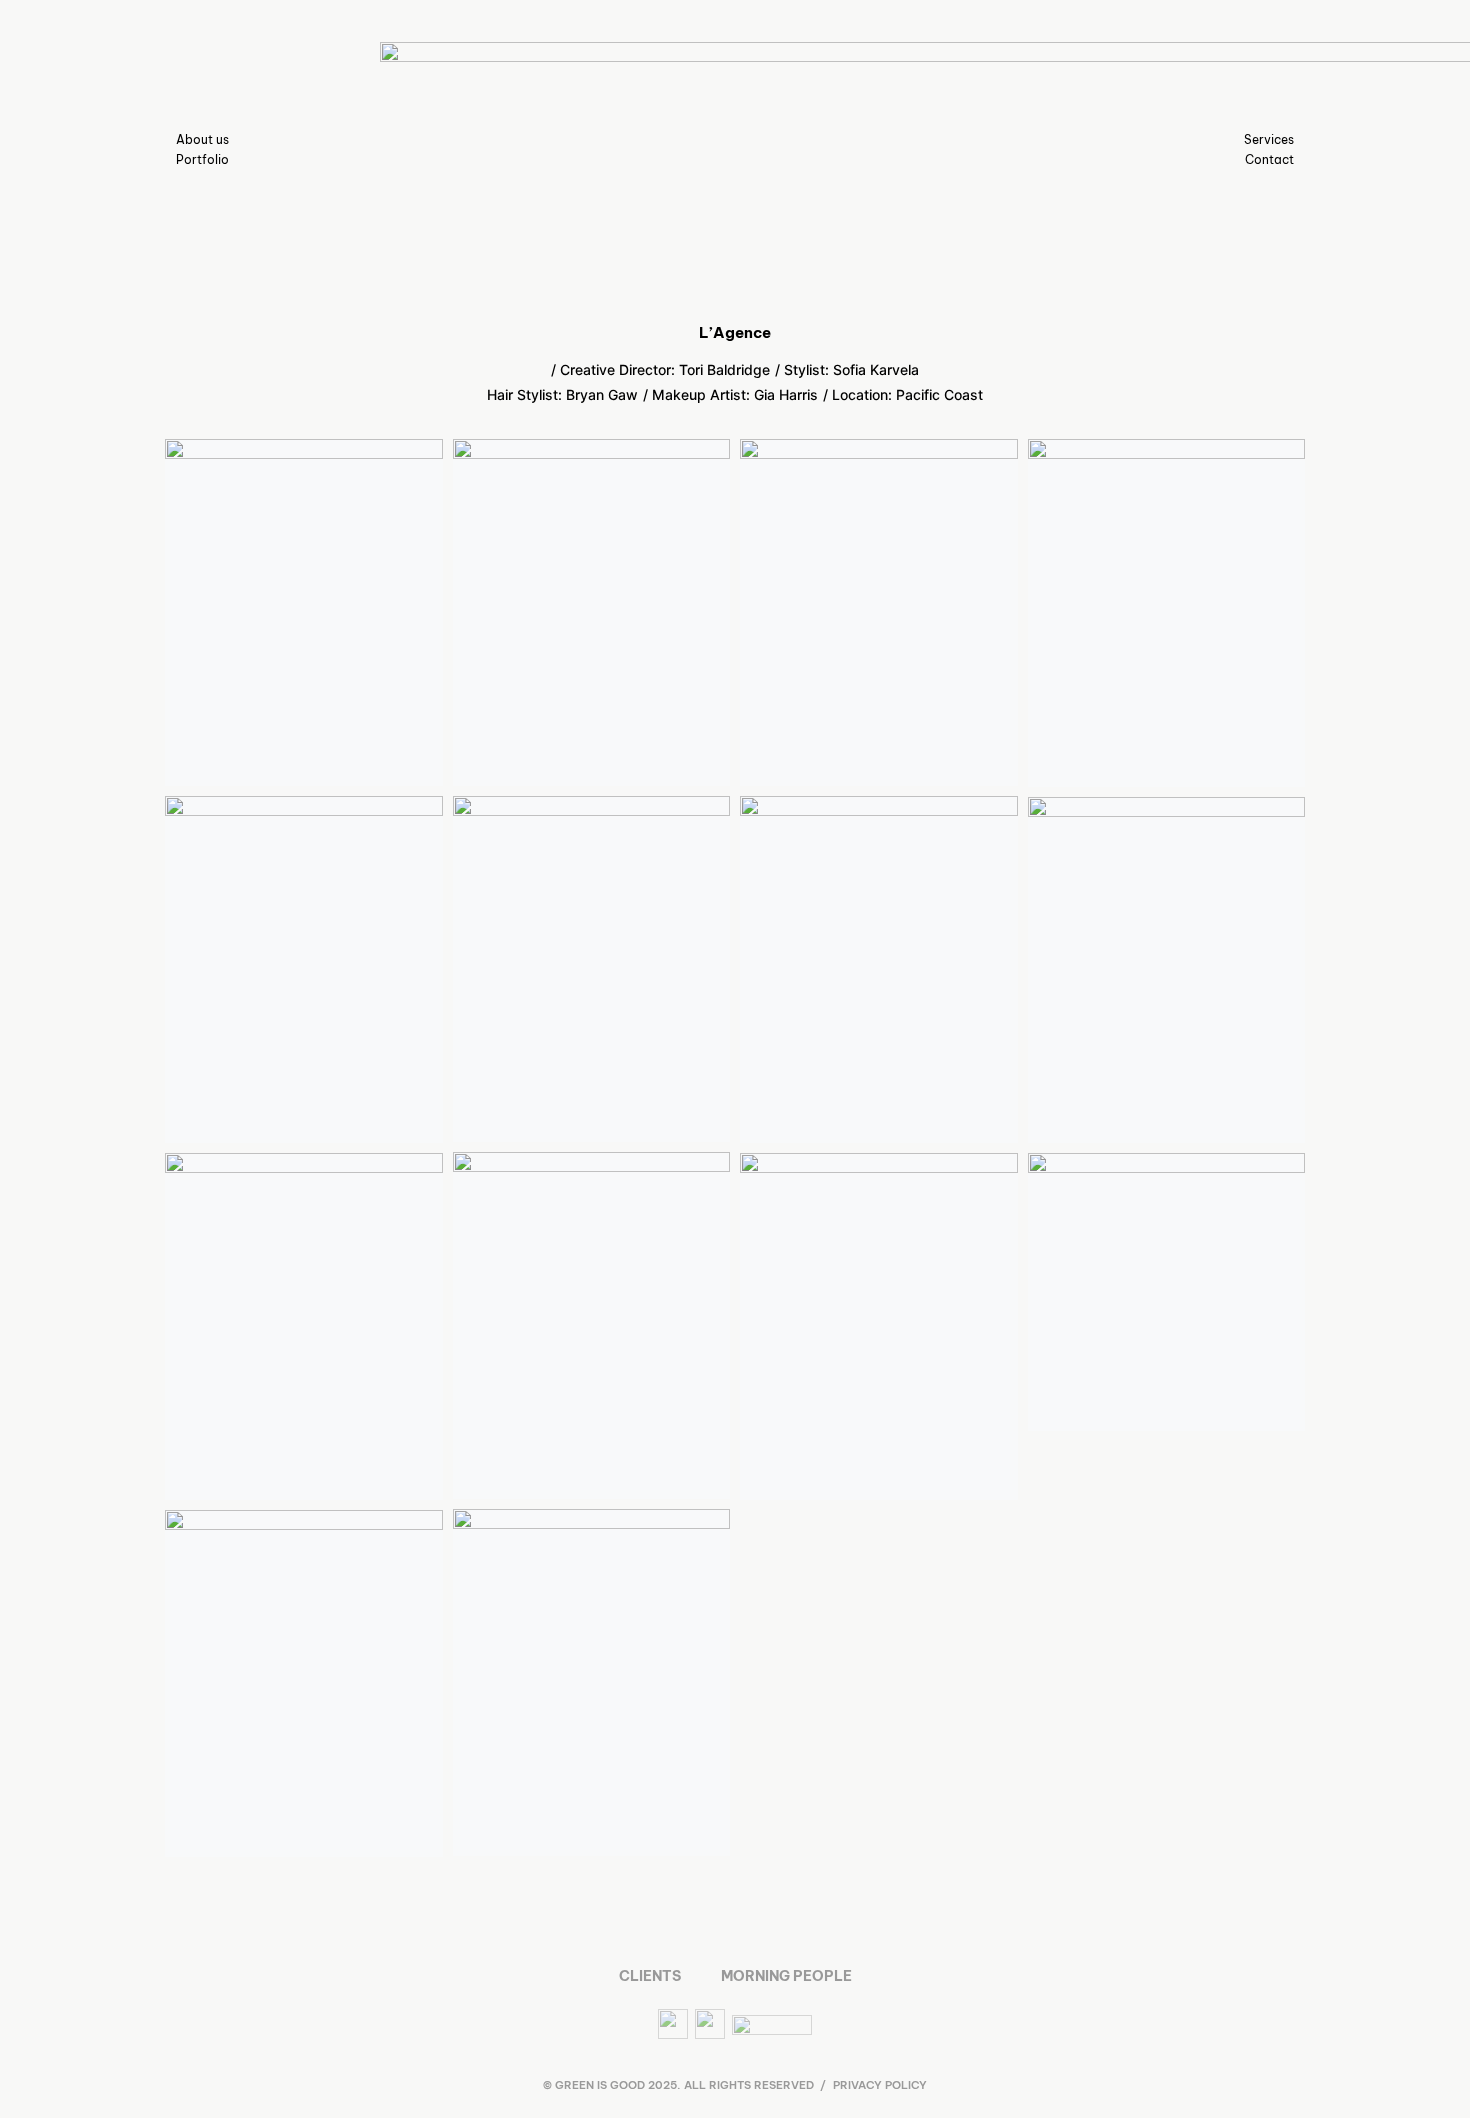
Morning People (786, 1976)
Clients (650, 1976)
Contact (1269, 159)
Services (1269, 139)
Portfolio (202, 159)
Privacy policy (880, 2085)
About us (202, 139)
